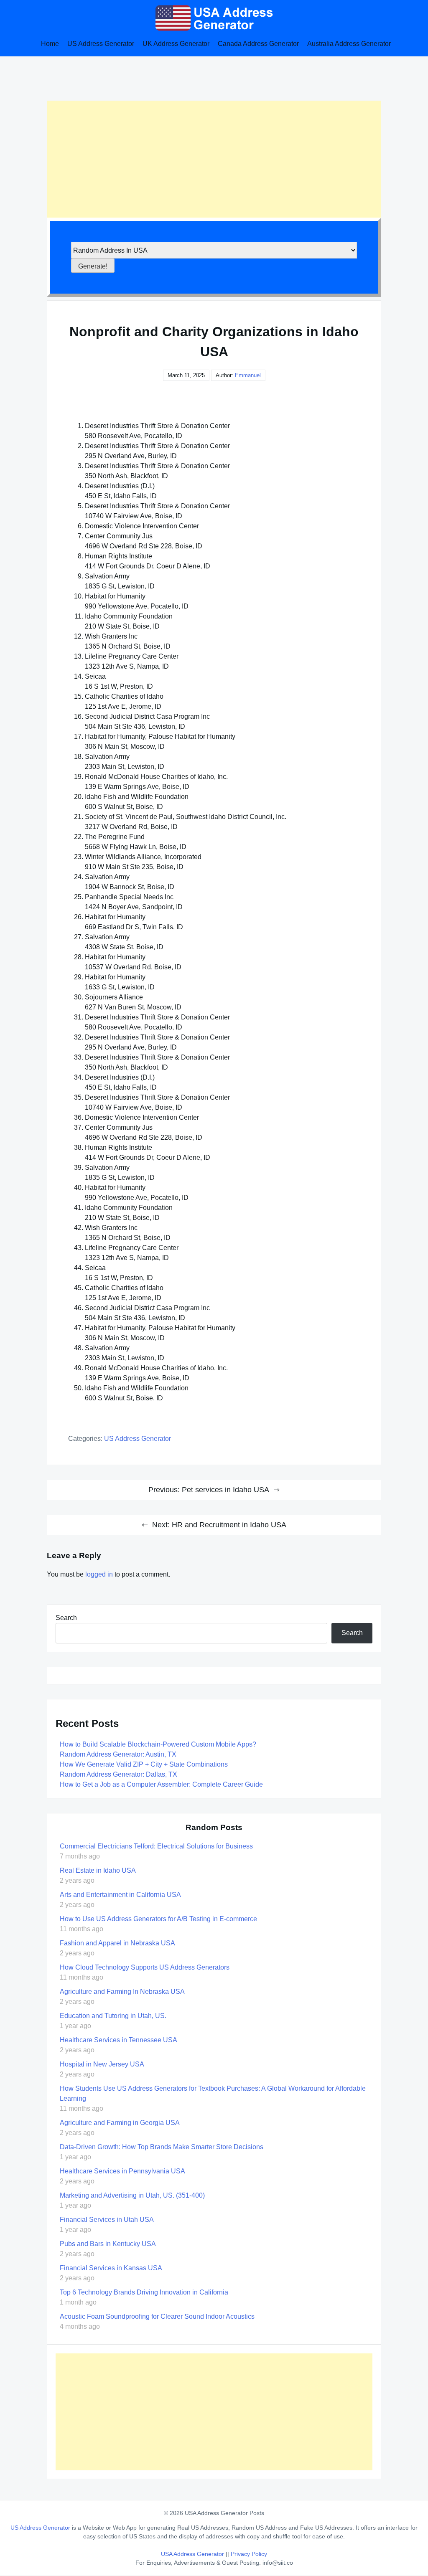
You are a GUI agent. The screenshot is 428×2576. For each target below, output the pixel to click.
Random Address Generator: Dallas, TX (118, 1774)
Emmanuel (248, 375)
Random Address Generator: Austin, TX (118, 1754)
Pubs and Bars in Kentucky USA (108, 2244)
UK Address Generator (176, 44)
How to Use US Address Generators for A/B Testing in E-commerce (158, 1919)
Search (66, 1618)
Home (50, 44)
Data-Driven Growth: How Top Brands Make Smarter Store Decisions (162, 2147)
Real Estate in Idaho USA (98, 1870)
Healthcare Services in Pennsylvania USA (122, 2171)
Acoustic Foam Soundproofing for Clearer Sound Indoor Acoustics (157, 2316)
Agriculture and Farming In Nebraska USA (122, 1992)
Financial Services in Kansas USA (111, 2268)
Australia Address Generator (349, 44)
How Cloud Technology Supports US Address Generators (145, 1967)
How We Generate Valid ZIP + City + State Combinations (144, 1764)
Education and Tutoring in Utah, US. (113, 2016)
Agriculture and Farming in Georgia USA (120, 2123)
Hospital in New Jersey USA (102, 2064)
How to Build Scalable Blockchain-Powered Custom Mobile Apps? (158, 1744)
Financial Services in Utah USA (107, 2220)
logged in (99, 1574)
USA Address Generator (193, 2554)
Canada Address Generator (258, 44)
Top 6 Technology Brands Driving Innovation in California (144, 2292)
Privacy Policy (249, 2554)
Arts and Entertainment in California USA (120, 1895)
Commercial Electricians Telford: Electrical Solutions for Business (156, 1846)
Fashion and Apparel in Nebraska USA (117, 1943)
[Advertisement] (214, 159)
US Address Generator (101, 44)
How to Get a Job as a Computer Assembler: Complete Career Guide (161, 1784)
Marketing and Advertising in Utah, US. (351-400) (132, 2195)
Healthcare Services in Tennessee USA (118, 2040)
